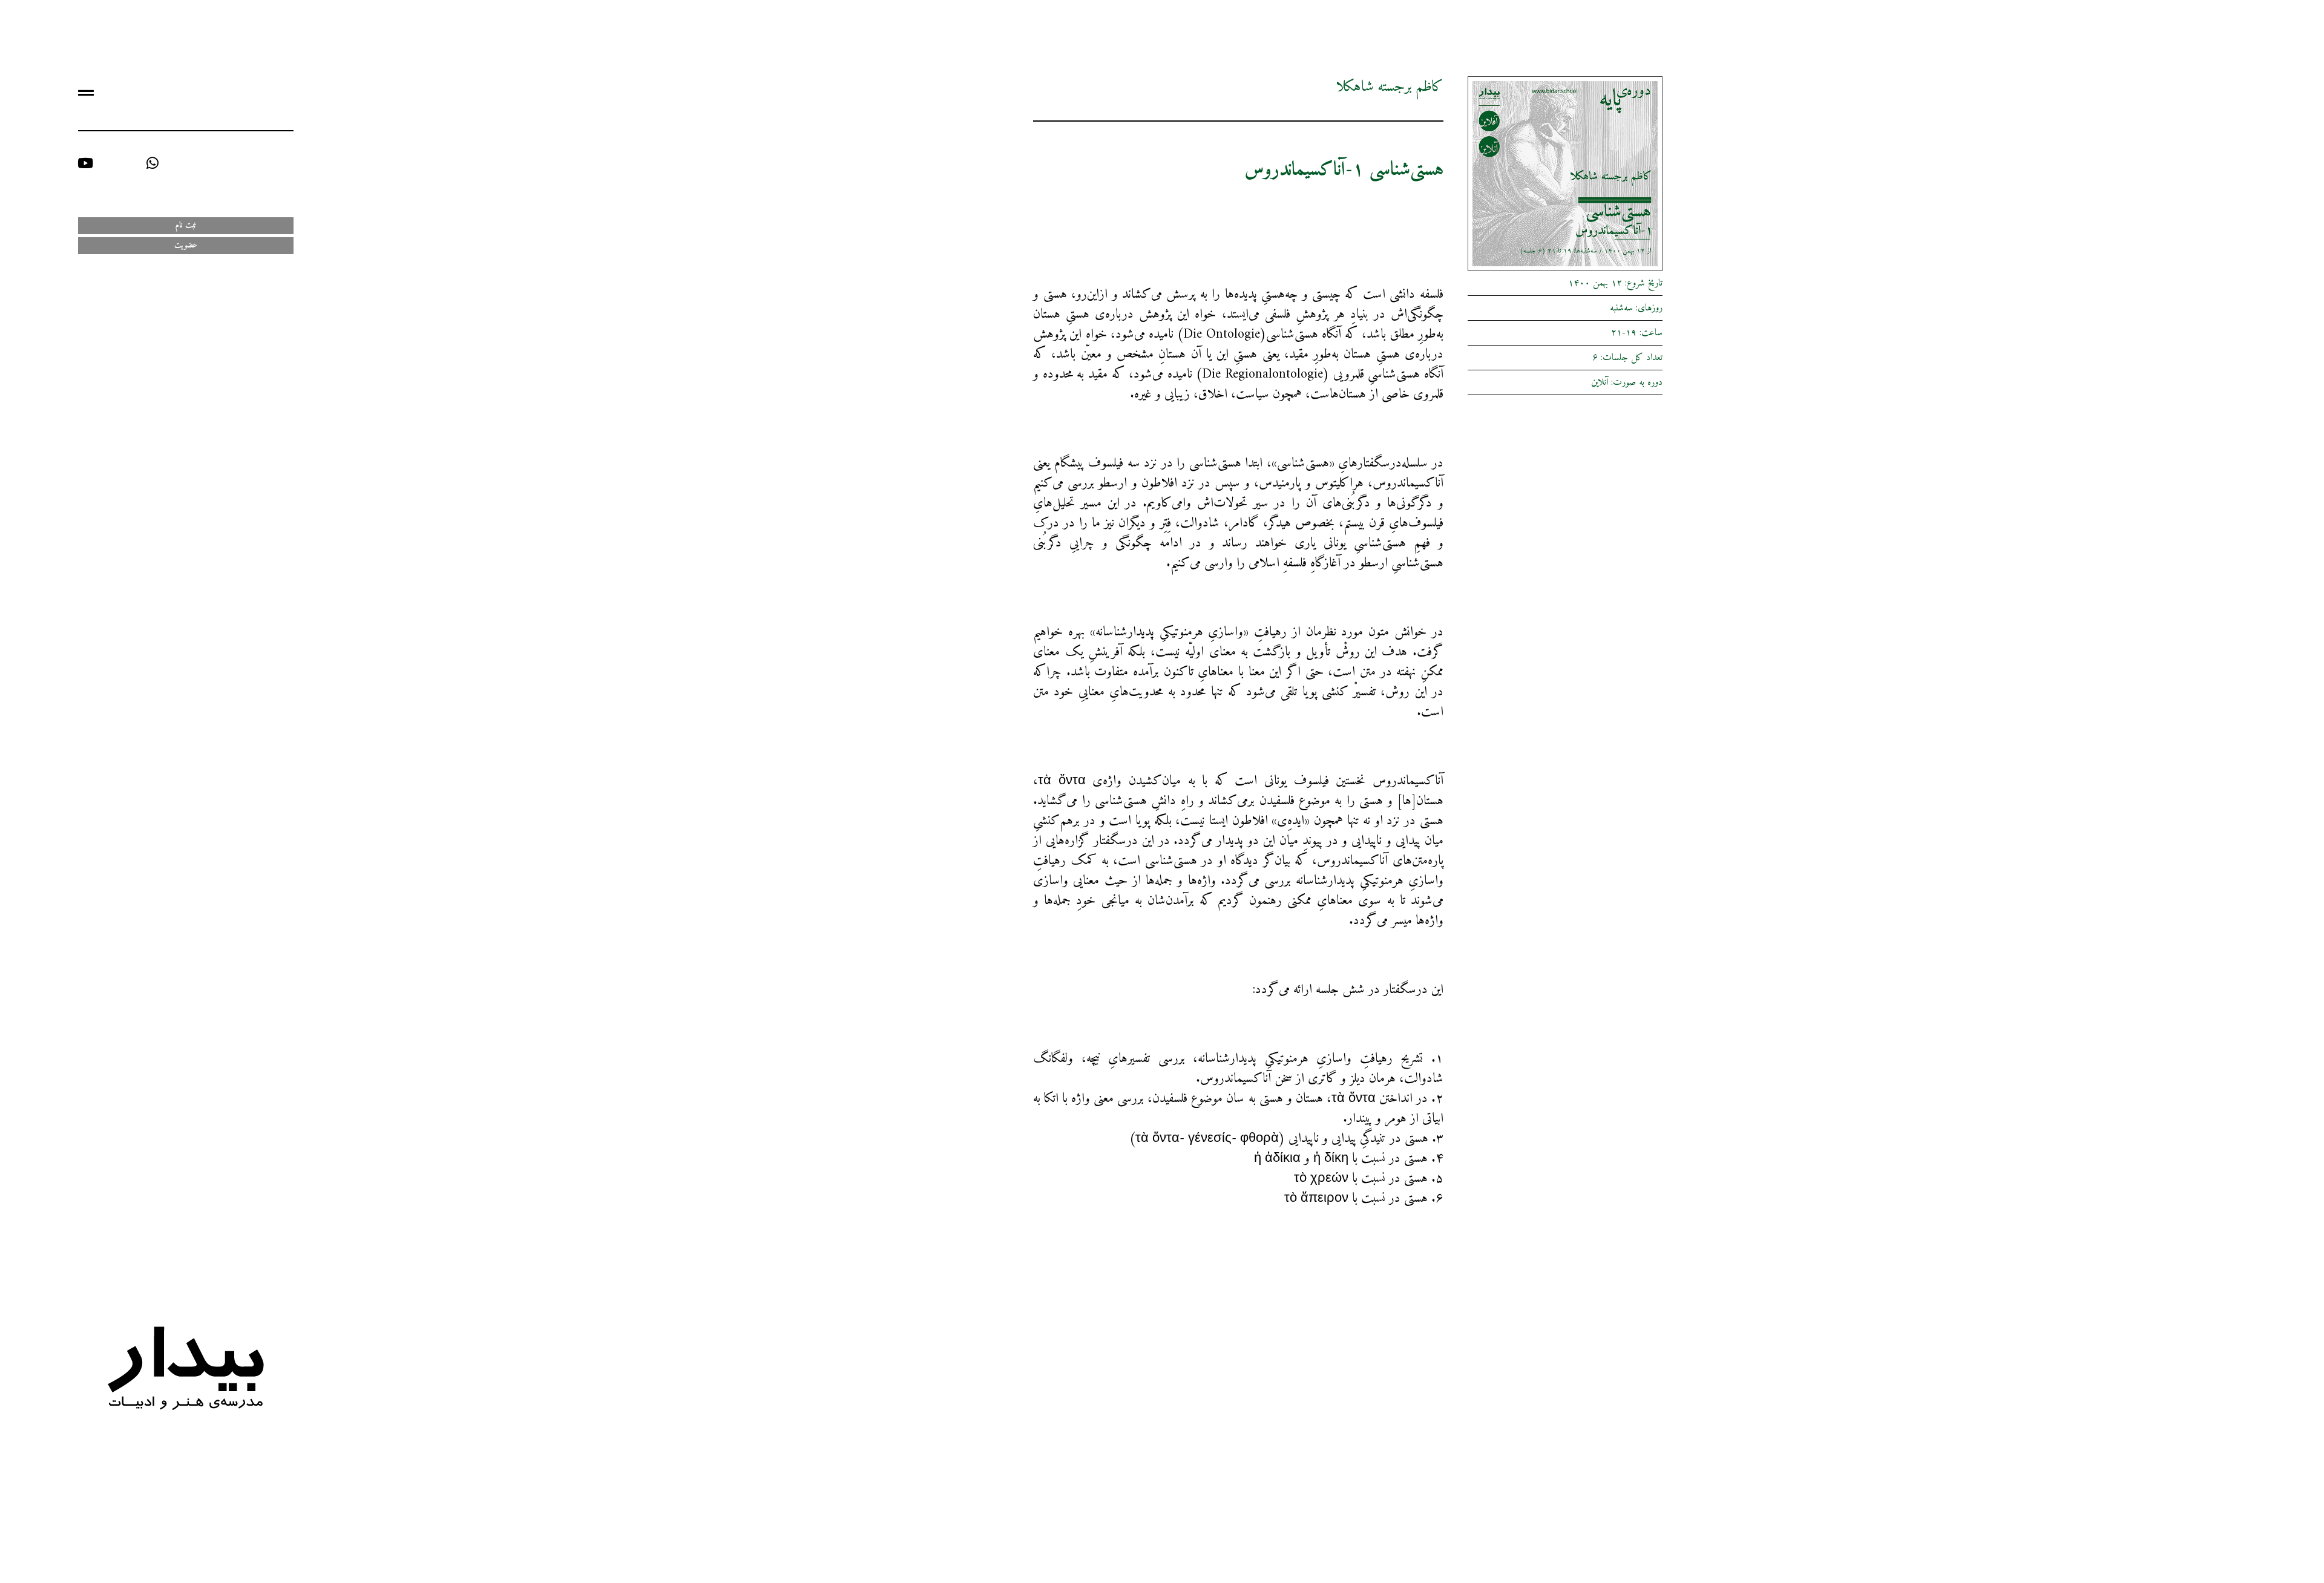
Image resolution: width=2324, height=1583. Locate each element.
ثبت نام (186, 225)
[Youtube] (85, 163)
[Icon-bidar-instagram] (287, 163)
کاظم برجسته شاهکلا (1390, 87)
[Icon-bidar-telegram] (219, 163)
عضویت (186, 245)
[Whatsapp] (152, 163)
